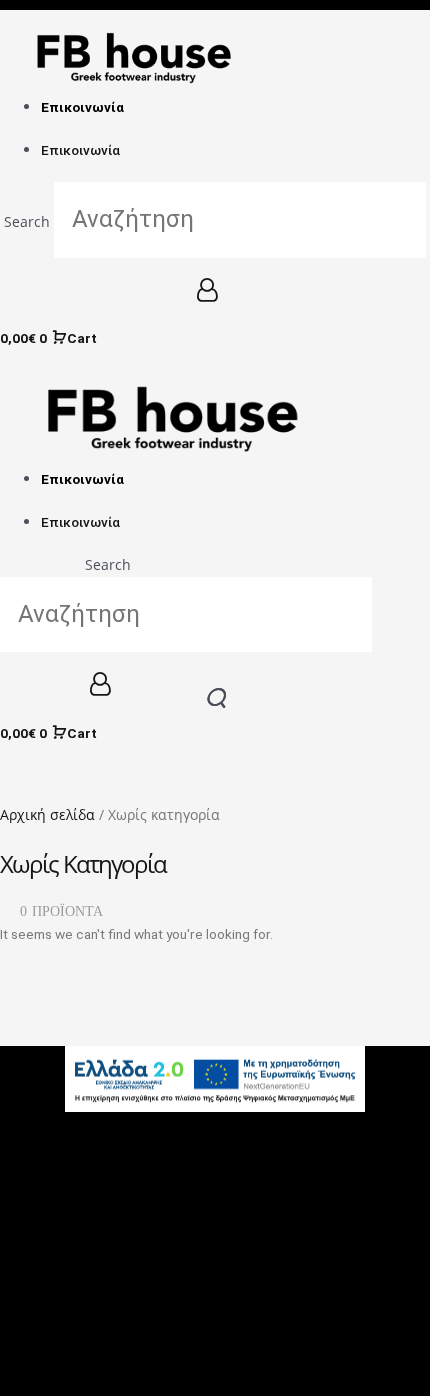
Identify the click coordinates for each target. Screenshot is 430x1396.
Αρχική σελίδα (47, 814)
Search (27, 221)
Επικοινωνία (82, 107)
